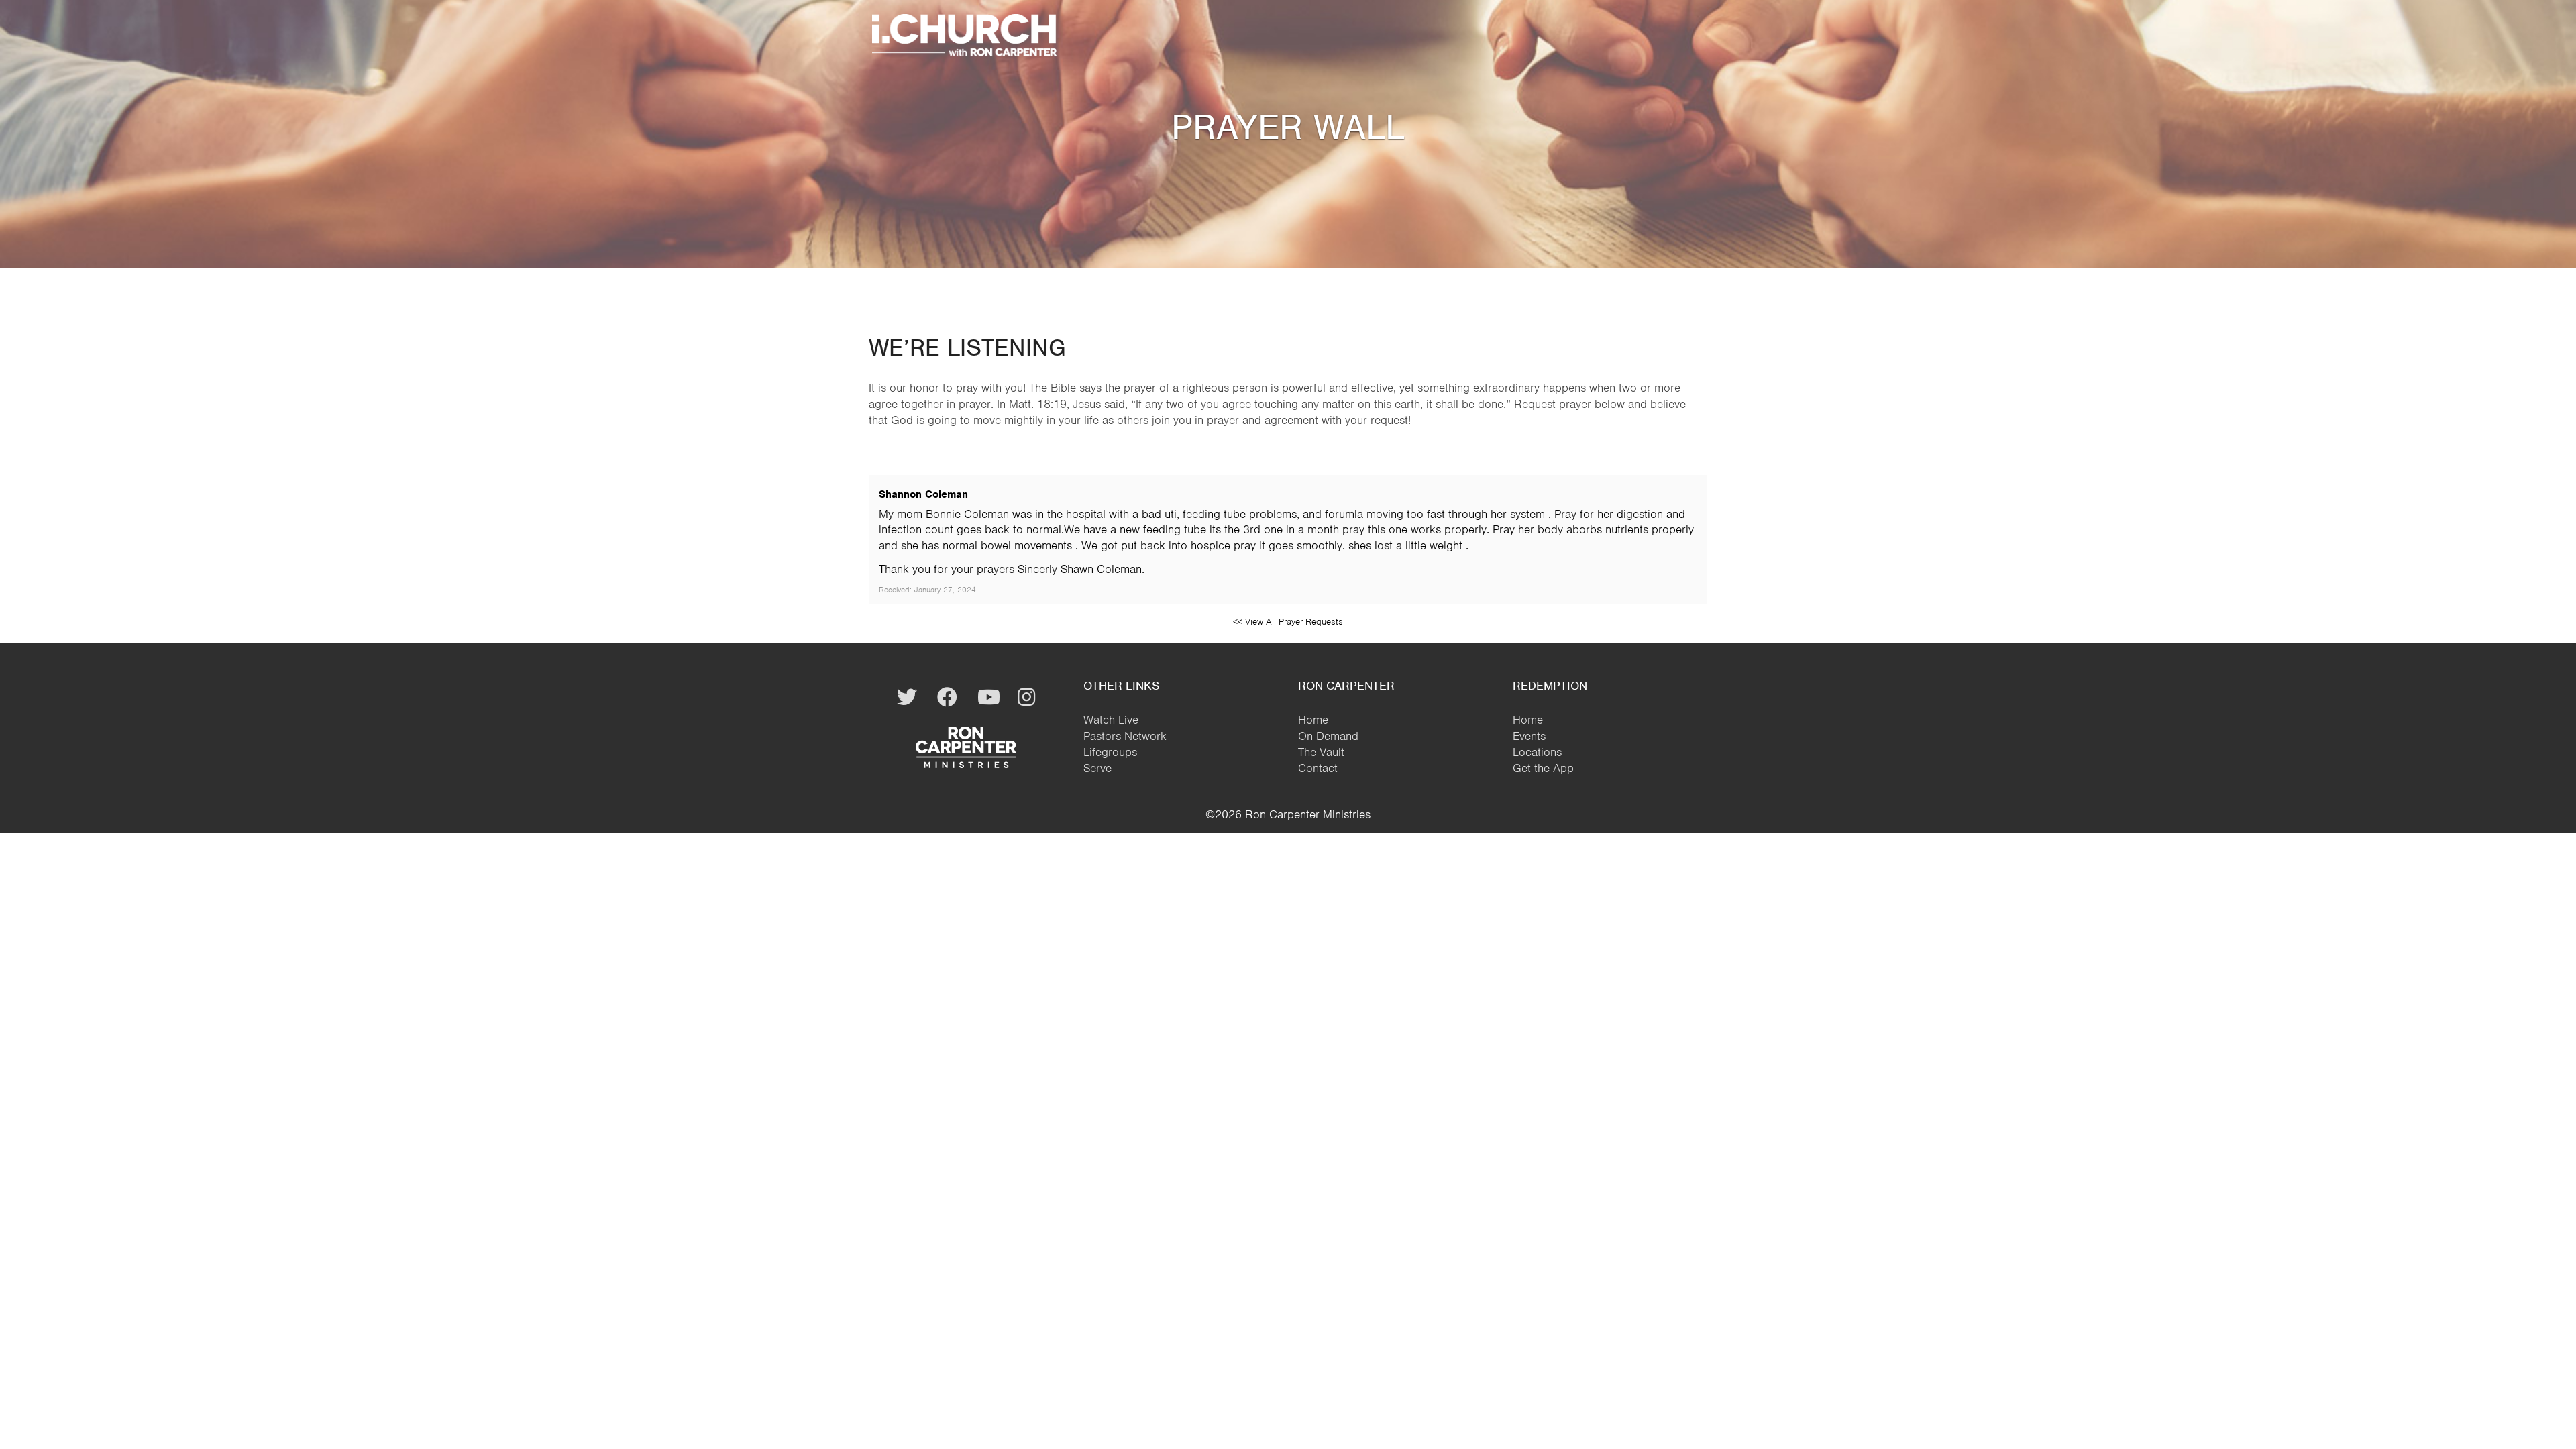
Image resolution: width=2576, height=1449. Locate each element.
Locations (1537, 752)
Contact (1318, 768)
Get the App (1543, 768)
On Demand (1328, 736)
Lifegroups (1110, 752)
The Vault (1321, 752)
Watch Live (1111, 720)
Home (1313, 720)
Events (1529, 736)
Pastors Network (1125, 736)
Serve (1097, 768)
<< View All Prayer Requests (1288, 622)
